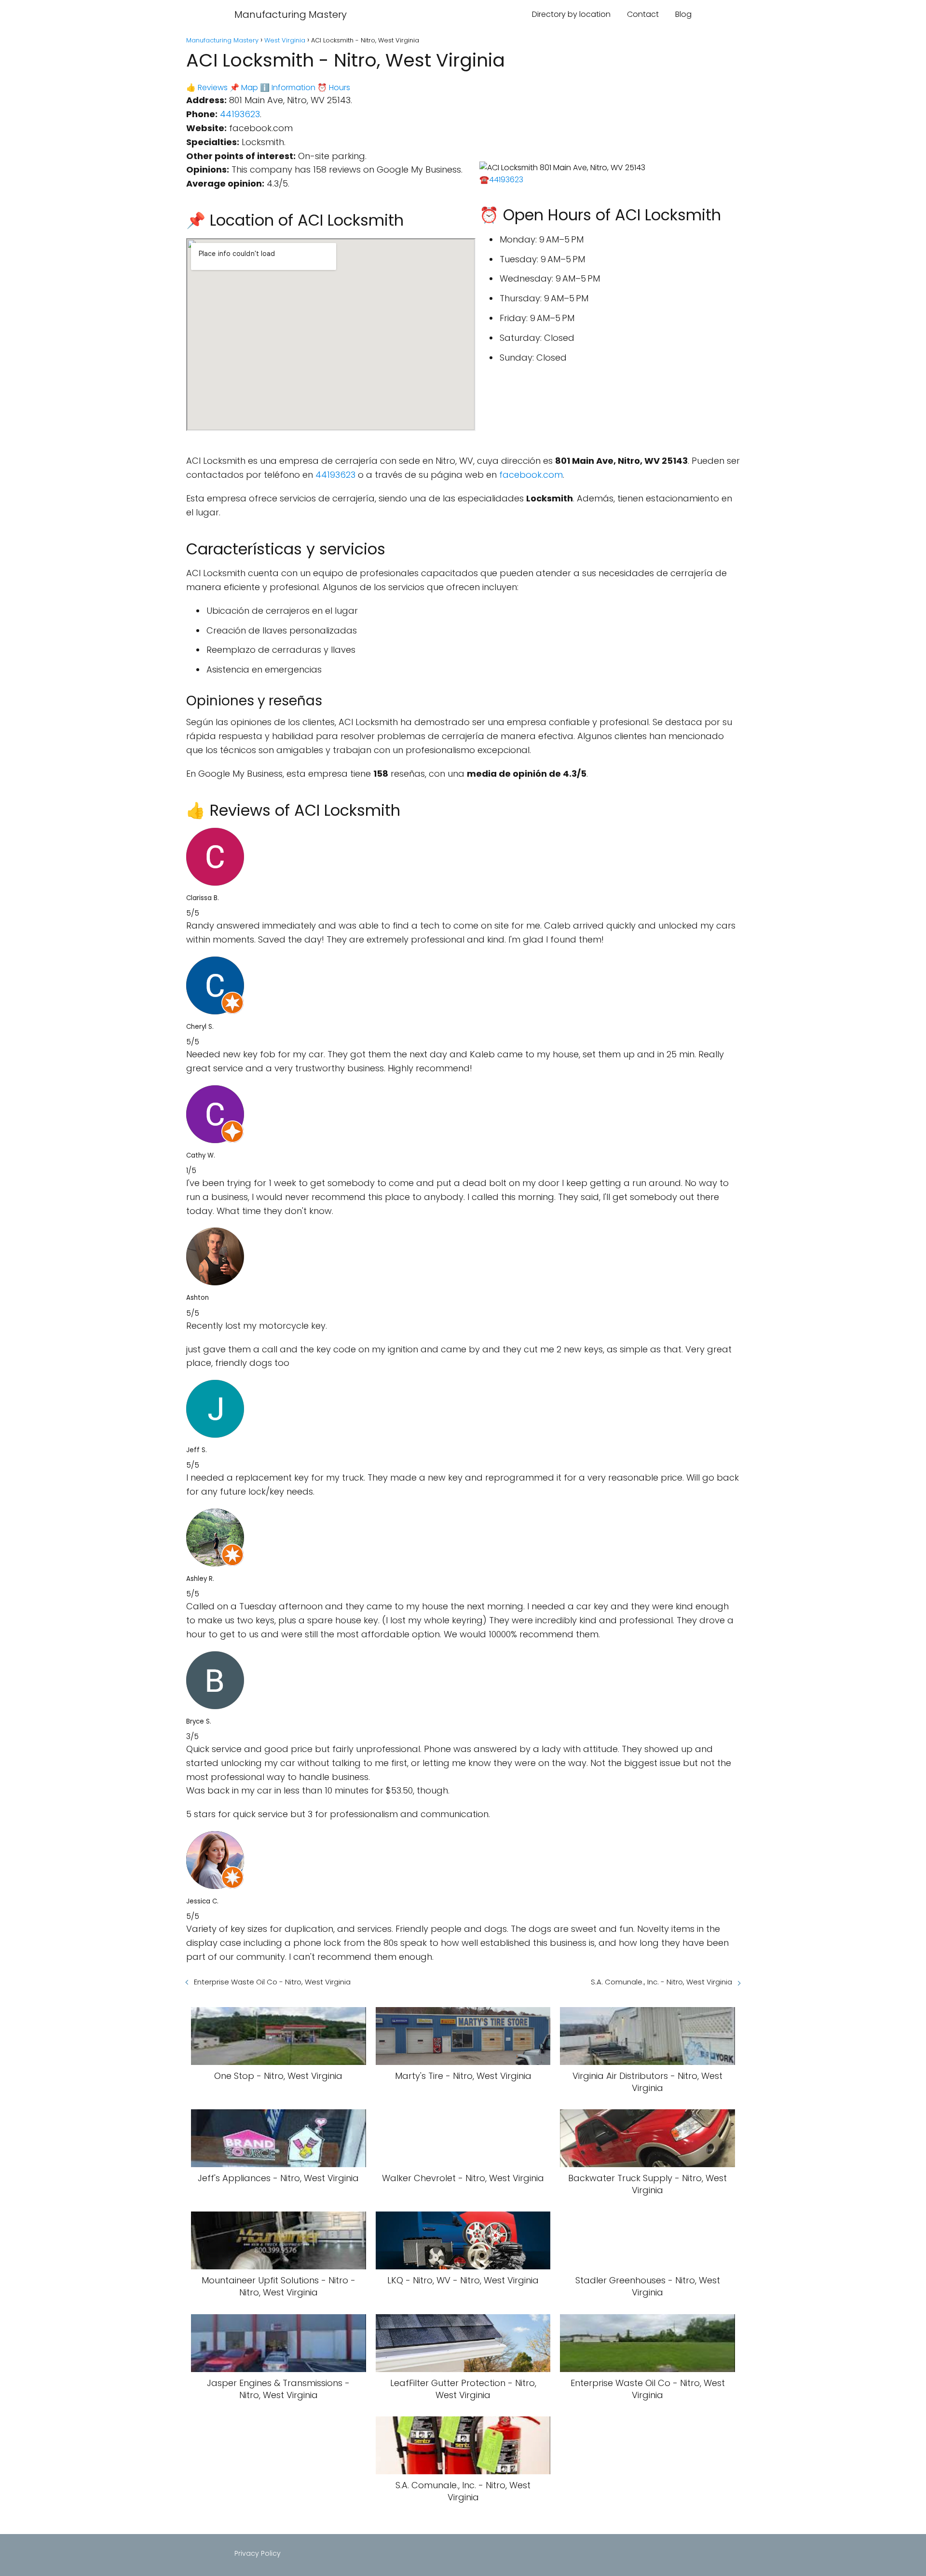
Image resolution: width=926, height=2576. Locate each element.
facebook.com (531, 475)
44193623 (240, 114)
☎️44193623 (501, 180)
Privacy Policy (258, 2553)
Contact (643, 14)
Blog (683, 14)
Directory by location (571, 14)
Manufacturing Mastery (291, 14)
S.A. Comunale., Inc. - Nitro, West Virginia (661, 1982)
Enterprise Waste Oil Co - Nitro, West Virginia (272, 1982)
